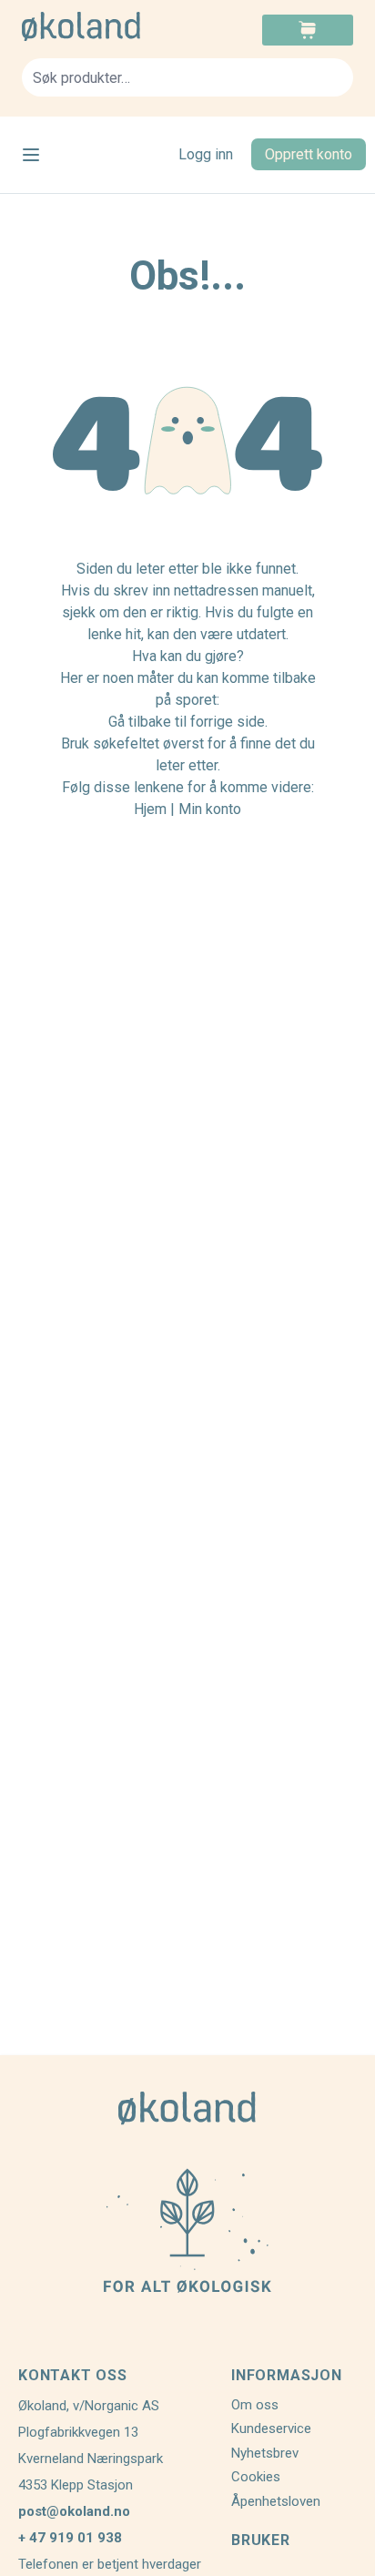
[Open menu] (31, 155)
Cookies (256, 2477)
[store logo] (105, 26)
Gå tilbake (140, 722)
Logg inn (206, 154)
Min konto (210, 809)
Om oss (255, 2405)
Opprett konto (309, 154)
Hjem (150, 809)
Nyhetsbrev (265, 2453)
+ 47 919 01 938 (70, 2538)
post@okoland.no (74, 2511)
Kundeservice (271, 2428)
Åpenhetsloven (276, 2501)
